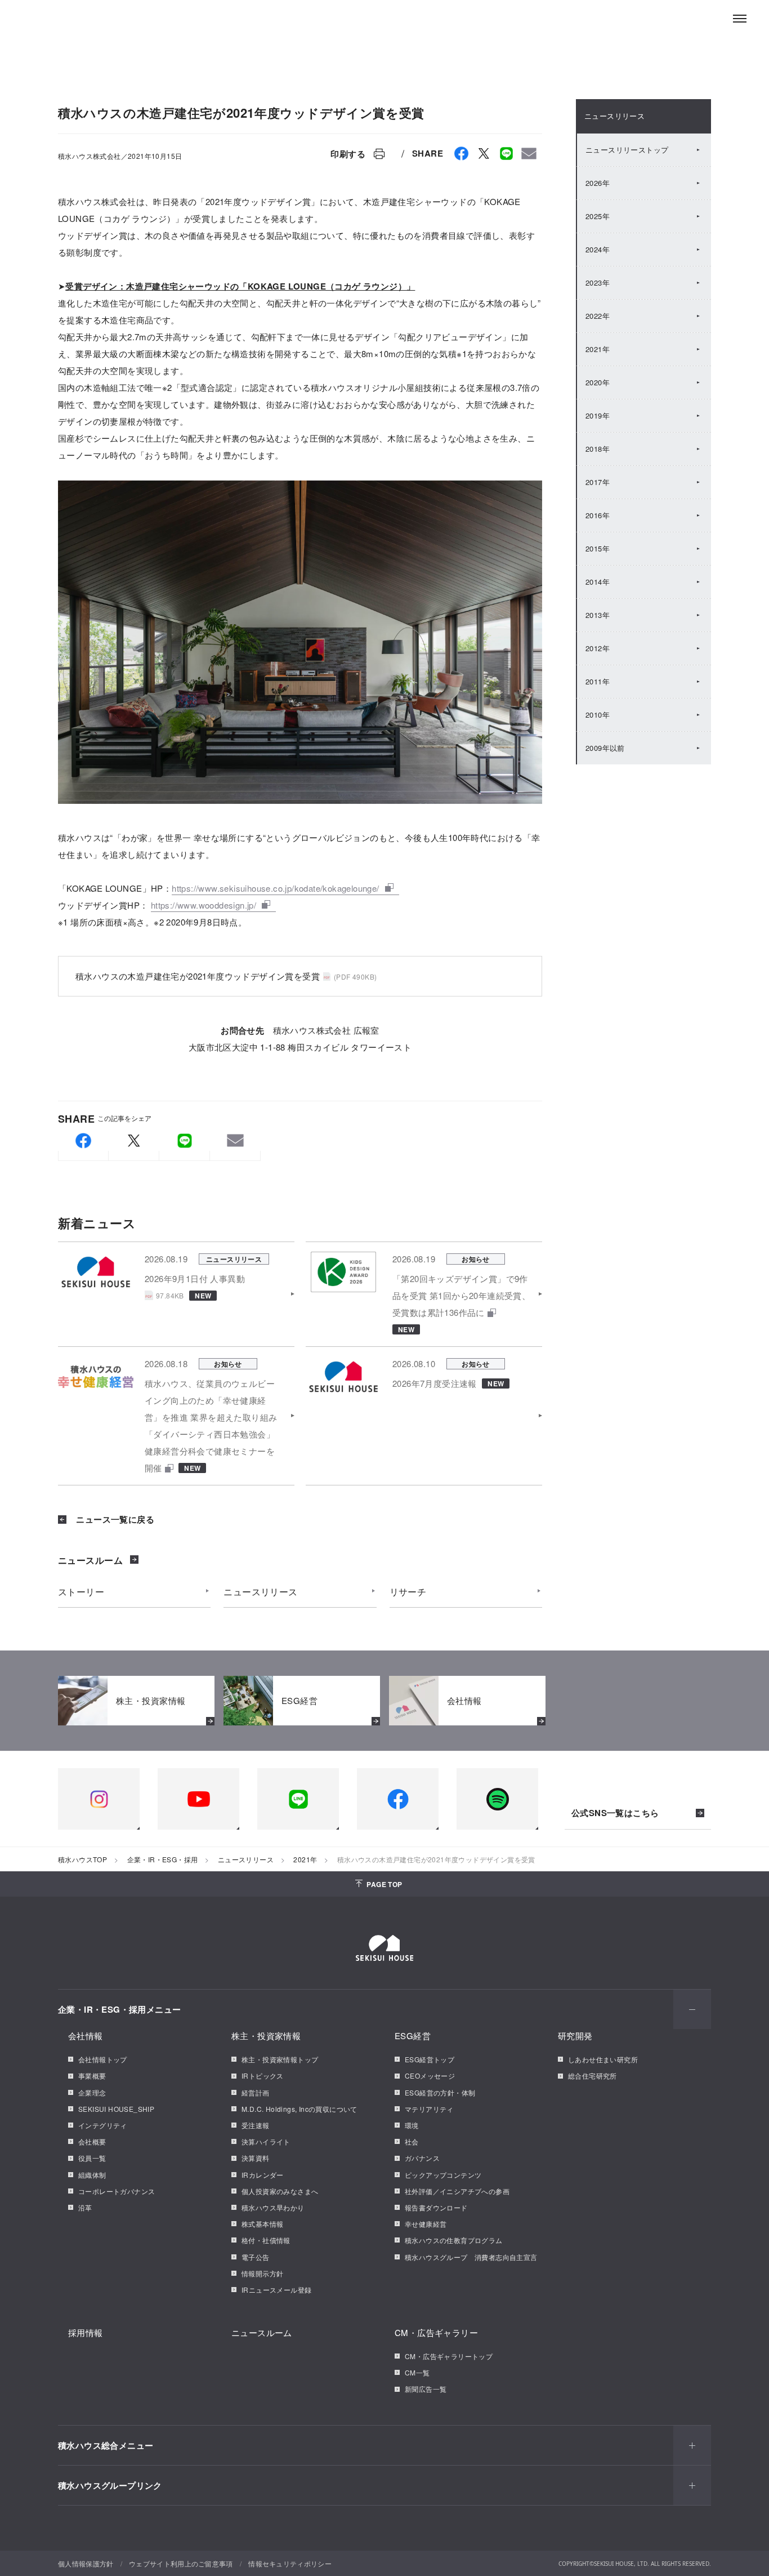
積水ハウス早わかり (273, 2207)
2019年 (598, 415)
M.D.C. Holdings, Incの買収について (299, 2109)
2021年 (598, 349)
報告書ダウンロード (436, 2207)
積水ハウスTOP (82, 1859)
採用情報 (86, 2332)
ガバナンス (422, 2158)
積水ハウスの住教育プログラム (454, 2240)
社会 (412, 2141)
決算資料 (256, 2158)
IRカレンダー (263, 2175)
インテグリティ (103, 2125)
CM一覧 (417, 2372)
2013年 (598, 615)
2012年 (598, 648)
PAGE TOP (384, 1884)
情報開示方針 (262, 2273)
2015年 (598, 548)
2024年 (598, 249)
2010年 (598, 715)
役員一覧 (92, 2158)
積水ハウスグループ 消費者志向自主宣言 (471, 2257)
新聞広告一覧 (426, 2389)
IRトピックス (263, 2076)
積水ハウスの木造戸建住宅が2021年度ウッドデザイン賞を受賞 (198, 976)
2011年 (598, 681)
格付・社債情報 (266, 2240)
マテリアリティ (429, 2109)
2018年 (598, 449)
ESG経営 (413, 2036)
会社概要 (92, 2141)
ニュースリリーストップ (627, 150)
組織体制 (92, 2175)
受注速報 (256, 2125)
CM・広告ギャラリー (436, 2332)
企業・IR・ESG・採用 (163, 1859)
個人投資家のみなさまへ (280, 2191)
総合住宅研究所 (593, 2076)
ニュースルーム (90, 1560)
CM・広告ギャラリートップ (449, 2356)
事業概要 (92, 2076)
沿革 (85, 2207)
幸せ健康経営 (426, 2224)
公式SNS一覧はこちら (615, 1813)
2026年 (598, 183)
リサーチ (408, 1592)
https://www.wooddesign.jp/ (204, 905)
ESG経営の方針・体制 (440, 2092)
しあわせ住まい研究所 (603, 2059)
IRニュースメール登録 (276, 2290)
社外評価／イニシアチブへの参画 (457, 2191)
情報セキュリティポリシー (290, 2563)
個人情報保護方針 (86, 2563)
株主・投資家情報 (266, 2036)
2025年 (598, 216)
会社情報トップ (103, 2059)
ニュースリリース (260, 1592)
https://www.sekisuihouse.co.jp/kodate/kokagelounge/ (275, 888)
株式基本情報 (262, 2224)
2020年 (598, 382)
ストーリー (81, 1592)
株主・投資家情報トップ (280, 2059)
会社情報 (86, 2036)
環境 (412, 2125)
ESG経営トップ (430, 2059)
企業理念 (92, 2092)
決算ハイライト (266, 2141)
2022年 (598, 316)
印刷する (348, 154)
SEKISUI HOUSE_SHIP (116, 2109)
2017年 (598, 482)
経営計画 (256, 2092)
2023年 (598, 282)
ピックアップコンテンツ (443, 2175)
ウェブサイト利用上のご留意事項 (181, 2563)
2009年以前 (605, 748)
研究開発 (575, 2036)
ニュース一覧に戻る (114, 1519)
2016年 (598, 515)
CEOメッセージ (430, 2076)
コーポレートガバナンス (117, 2191)
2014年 (598, 582)
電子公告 (256, 2257)
